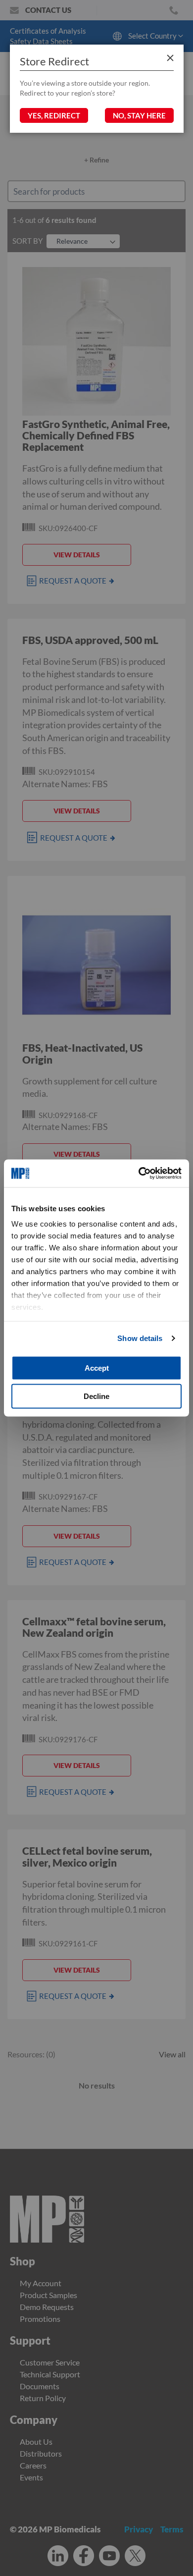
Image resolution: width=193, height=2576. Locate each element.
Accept (97, 1368)
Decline (96, 1396)
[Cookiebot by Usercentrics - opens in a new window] (139, 1174)
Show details (140, 1338)
